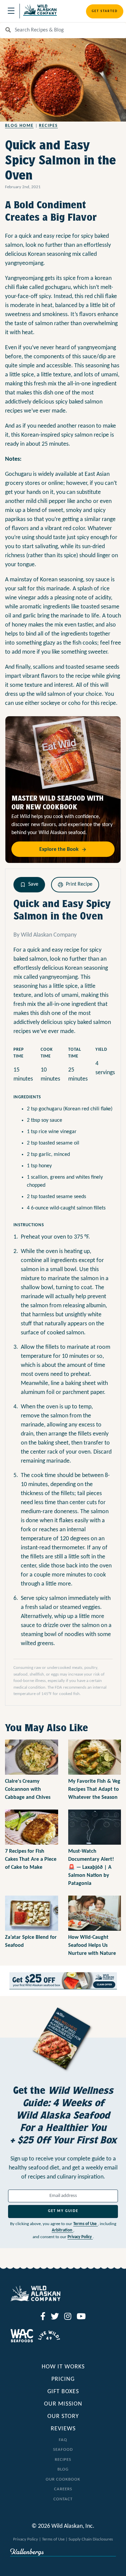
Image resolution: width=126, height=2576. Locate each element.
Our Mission (63, 2404)
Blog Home (19, 126)
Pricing (63, 2379)
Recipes (48, 126)
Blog (63, 2469)
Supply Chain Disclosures (91, 2539)
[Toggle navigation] (11, 11)
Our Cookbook (63, 2479)
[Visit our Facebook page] (43, 2317)
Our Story (63, 2416)
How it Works (63, 2367)
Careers (63, 2489)
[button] (29, 885)
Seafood (63, 2450)
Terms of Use (86, 2224)
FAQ (63, 2440)
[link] (63, 1981)
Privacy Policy (80, 2237)
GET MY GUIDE (63, 2211)
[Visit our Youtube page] (81, 2317)
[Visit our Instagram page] (68, 2317)
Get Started (105, 11)
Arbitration (62, 2230)
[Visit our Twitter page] (55, 2317)
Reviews (63, 2429)
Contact (63, 2499)
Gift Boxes (63, 2392)
